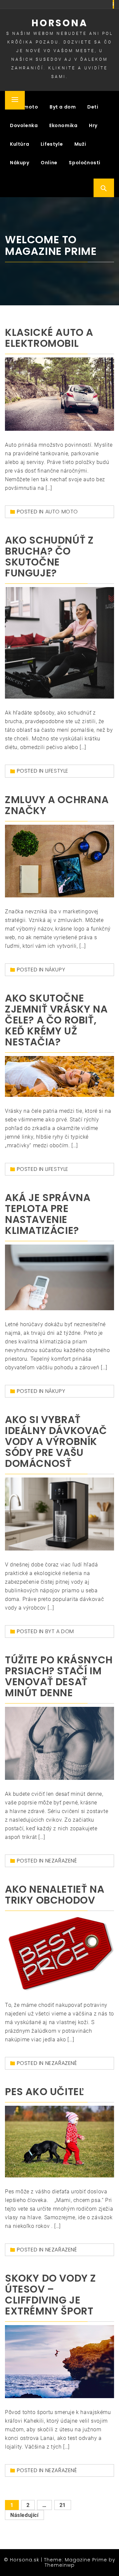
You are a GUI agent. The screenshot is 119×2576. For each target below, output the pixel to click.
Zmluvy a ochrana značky (57, 805)
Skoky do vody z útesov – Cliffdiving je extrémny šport (51, 2295)
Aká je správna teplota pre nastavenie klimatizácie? (48, 1214)
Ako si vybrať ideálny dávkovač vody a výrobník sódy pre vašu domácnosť (56, 1441)
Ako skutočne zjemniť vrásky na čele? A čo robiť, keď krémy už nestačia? (56, 1020)
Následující (24, 2515)
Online (49, 163)
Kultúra (20, 144)
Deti (93, 107)
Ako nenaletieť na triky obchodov (55, 1895)
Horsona (60, 23)
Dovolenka (24, 125)
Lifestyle (52, 144)
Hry (93, 125)
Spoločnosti (85, 163)
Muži (80, 144)
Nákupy (20, 163)
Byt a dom (63, 107)
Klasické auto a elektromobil (49, 338)
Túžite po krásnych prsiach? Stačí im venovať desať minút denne (59, 1676)
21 (63, 2505)
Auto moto (62, 512)
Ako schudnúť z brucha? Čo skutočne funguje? (49, 557)
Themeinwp (60, 2565)
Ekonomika (63, 125)
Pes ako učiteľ (44, 2092)
